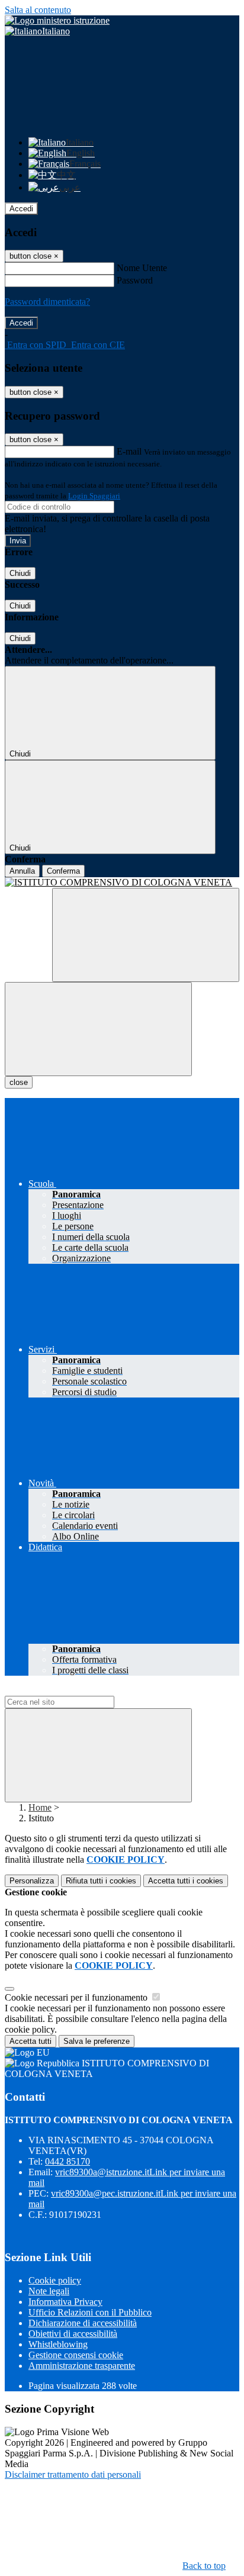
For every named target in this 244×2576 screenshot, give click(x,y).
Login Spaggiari (94, 496)
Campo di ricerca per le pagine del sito (76, 1690)
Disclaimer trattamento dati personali (73, 2474)
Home (40, 1807)
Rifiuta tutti (101, 1881)
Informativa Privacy (65, 2302)
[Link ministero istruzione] (57, 20)
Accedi (21, 209)
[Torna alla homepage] (122, 883)
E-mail (129, 451)
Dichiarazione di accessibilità (83, 2323)
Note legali (49, 2291)
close (19, 1082)
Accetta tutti (186, 1881)
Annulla (22, 871)
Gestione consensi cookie (76, 2355)
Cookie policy (55, 2280)
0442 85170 (68, 2161)
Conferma (63, 871)
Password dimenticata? (47, 302)
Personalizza (32, 1881)
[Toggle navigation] (98, 1029)
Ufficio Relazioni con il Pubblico (90, 2312)
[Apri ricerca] (146, 935)
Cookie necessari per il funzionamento (77, 1997)
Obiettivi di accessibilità (73, 2334)
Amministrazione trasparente (82, 2366)
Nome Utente (142, 268)
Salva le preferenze (97, 2041)
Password (135, 280)
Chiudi (20, 573)
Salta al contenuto (38, 10)
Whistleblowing (58, 2344)
